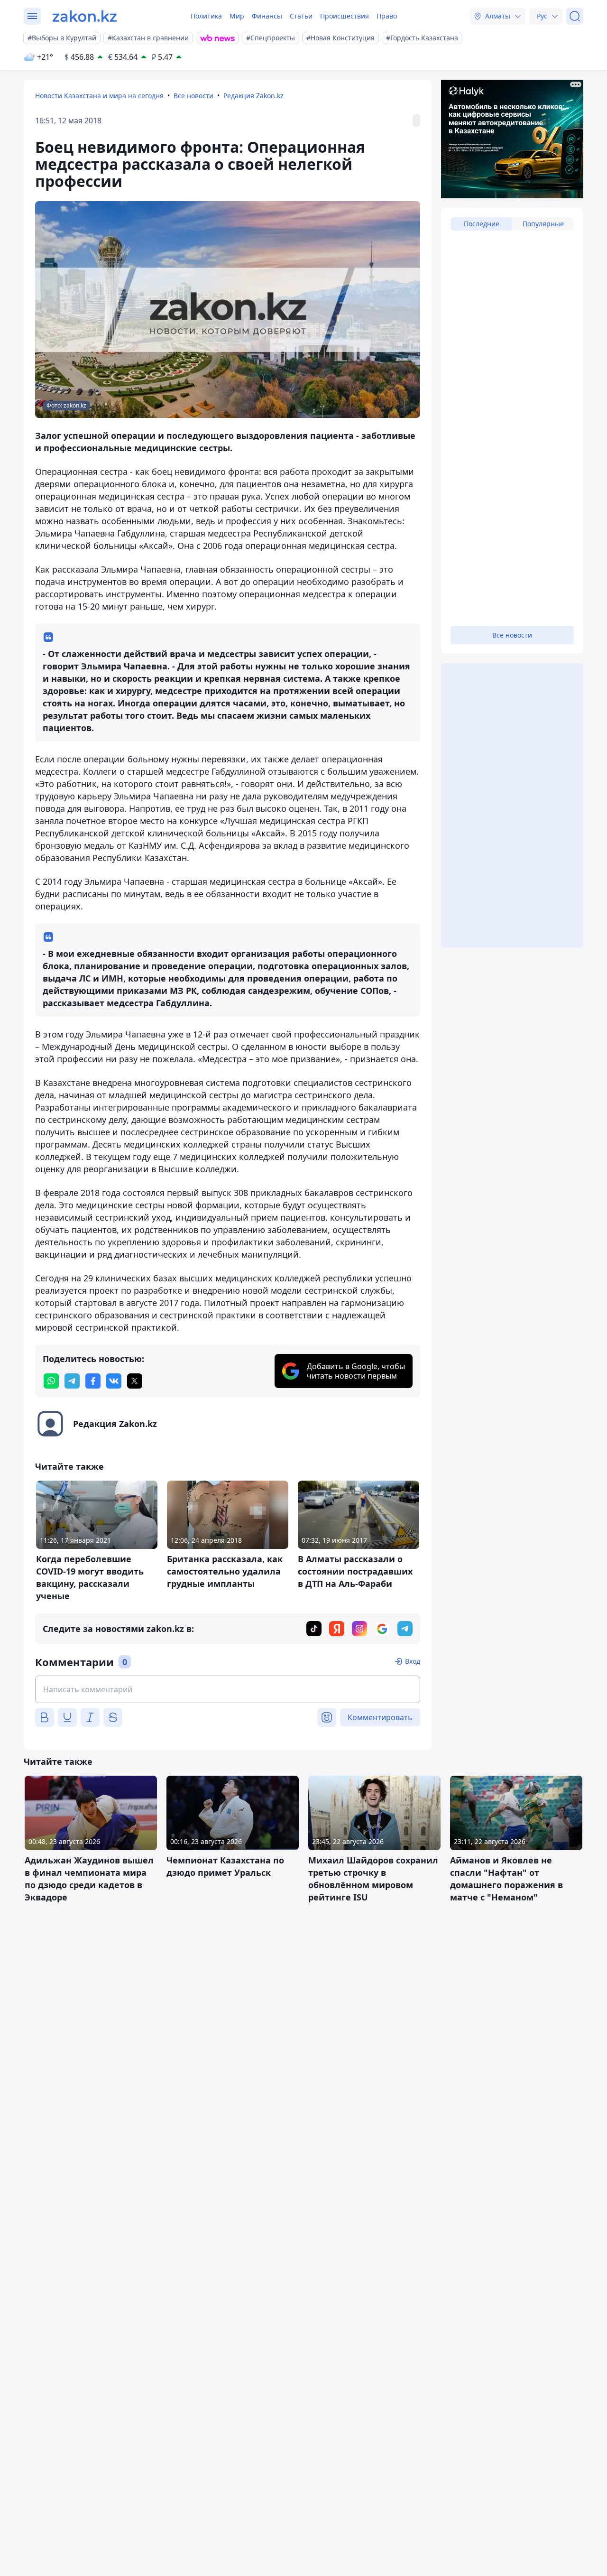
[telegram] (72, 1381)
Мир (237, 16)
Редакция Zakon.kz (253, 96)
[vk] (114, 1381)
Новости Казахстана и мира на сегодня (99, 96)
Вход (413, 1661)
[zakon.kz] (85, 16)
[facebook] (93, 1381)
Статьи (301, 16)
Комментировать (380, 1717)
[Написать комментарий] (228, 1689)
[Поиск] (575, 16)
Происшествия (345, 16)
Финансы (267, 16)
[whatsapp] (51, 1381)
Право (387, 16)
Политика (206, 16)
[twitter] (135, 1381)
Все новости (193, 96)
